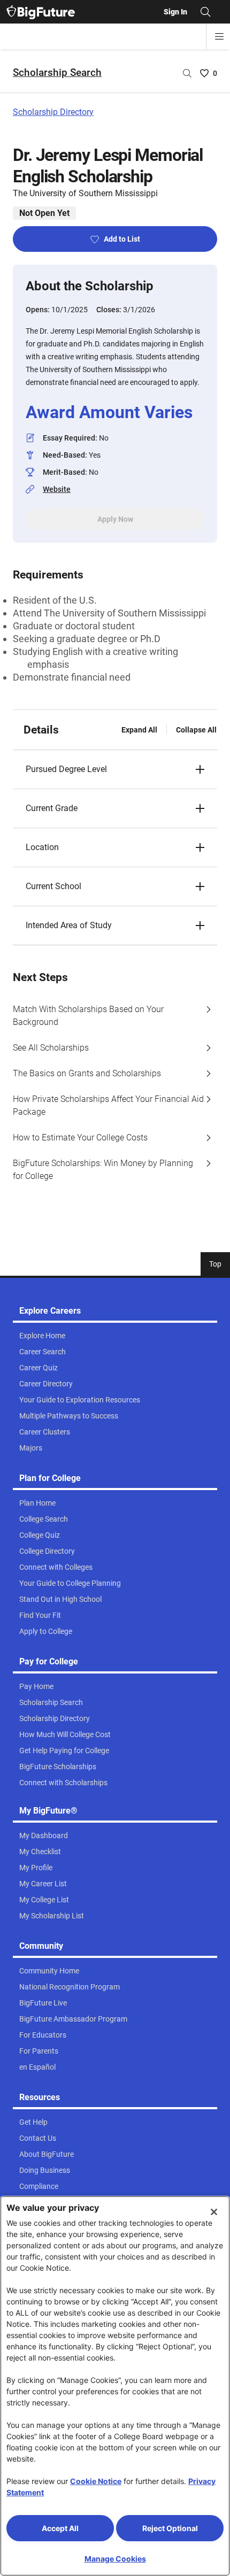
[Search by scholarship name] (187, 73)
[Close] (214, 2212)
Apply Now (115, 519)
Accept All (60, 2528)
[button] (115, 769)
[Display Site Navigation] (219, 36)
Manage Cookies (115, 2559)
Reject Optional (170, 2528)
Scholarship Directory (53, 112)
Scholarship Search (57, 72)
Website (57, 489)
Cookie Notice (96, 2481)
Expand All (139, 730)
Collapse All (196, 730)
